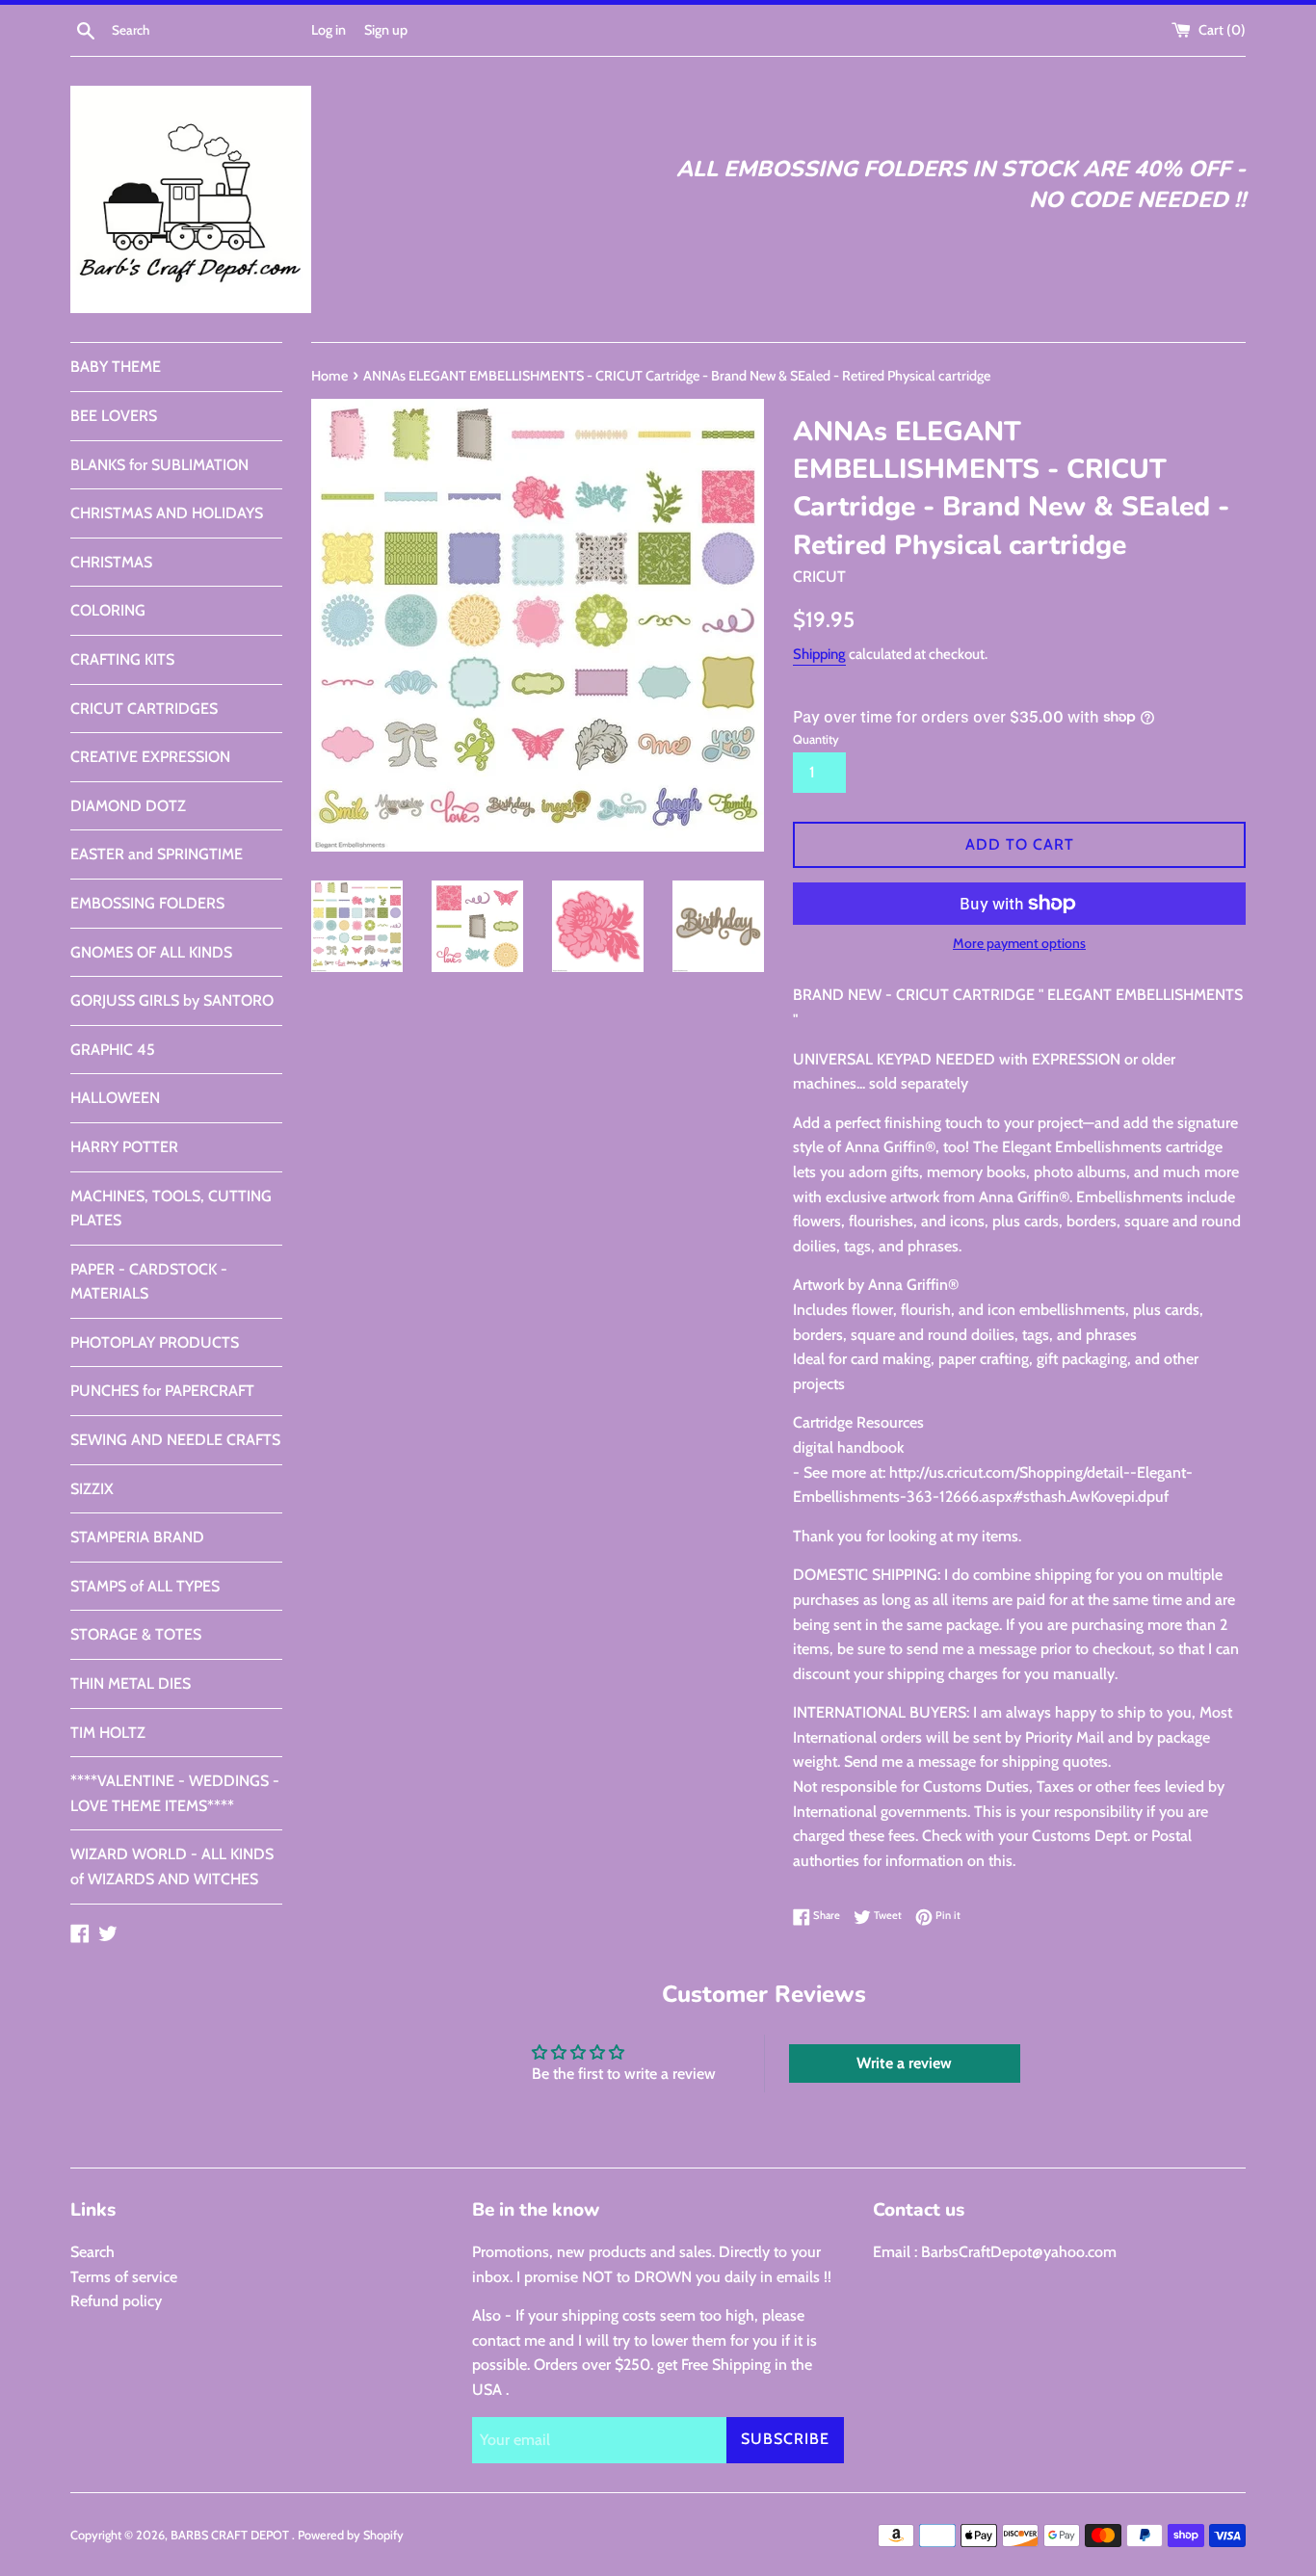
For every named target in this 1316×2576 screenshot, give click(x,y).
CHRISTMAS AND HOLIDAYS (167, 513)
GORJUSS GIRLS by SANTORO (172, 1000)
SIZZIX (92, 1489)
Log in (329, 30)
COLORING (108, 610)
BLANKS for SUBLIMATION (159, 465)
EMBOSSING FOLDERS (147, 903)
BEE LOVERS (114, 416)
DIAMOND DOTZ (128, 806)
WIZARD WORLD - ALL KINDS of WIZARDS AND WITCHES (172, 1866)
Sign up (386, 30)
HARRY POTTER (124, 1147)
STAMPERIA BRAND (137, 1537)
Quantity (816, 739)
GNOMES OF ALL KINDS (151, 952)
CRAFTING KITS (122, 659)
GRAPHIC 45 (113, 1050)
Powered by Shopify (351, 2535)
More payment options (1019, 943)
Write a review (904, 2063)
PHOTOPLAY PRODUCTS (155, 1342)
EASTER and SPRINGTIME (157, 854)
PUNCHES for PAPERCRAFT (162, 1391)
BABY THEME (116, 367)
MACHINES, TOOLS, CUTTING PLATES (171, 1209)
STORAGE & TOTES (136, 1634)
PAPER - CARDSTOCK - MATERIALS (149, 1282)
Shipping (819, 654)
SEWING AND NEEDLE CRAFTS (175, 1440)
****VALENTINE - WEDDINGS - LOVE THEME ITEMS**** (175, 1793)
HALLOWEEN (115, 1098)
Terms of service (124, 2277)
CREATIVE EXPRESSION (150, 757)
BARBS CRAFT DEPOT (231, 2535)
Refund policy (116, 2301)
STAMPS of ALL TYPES (145, 1586)
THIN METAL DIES (131, 1683)
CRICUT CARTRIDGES (144, 709)
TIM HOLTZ (108, 1733)
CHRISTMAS (111, 562)
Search (92, 2252)
